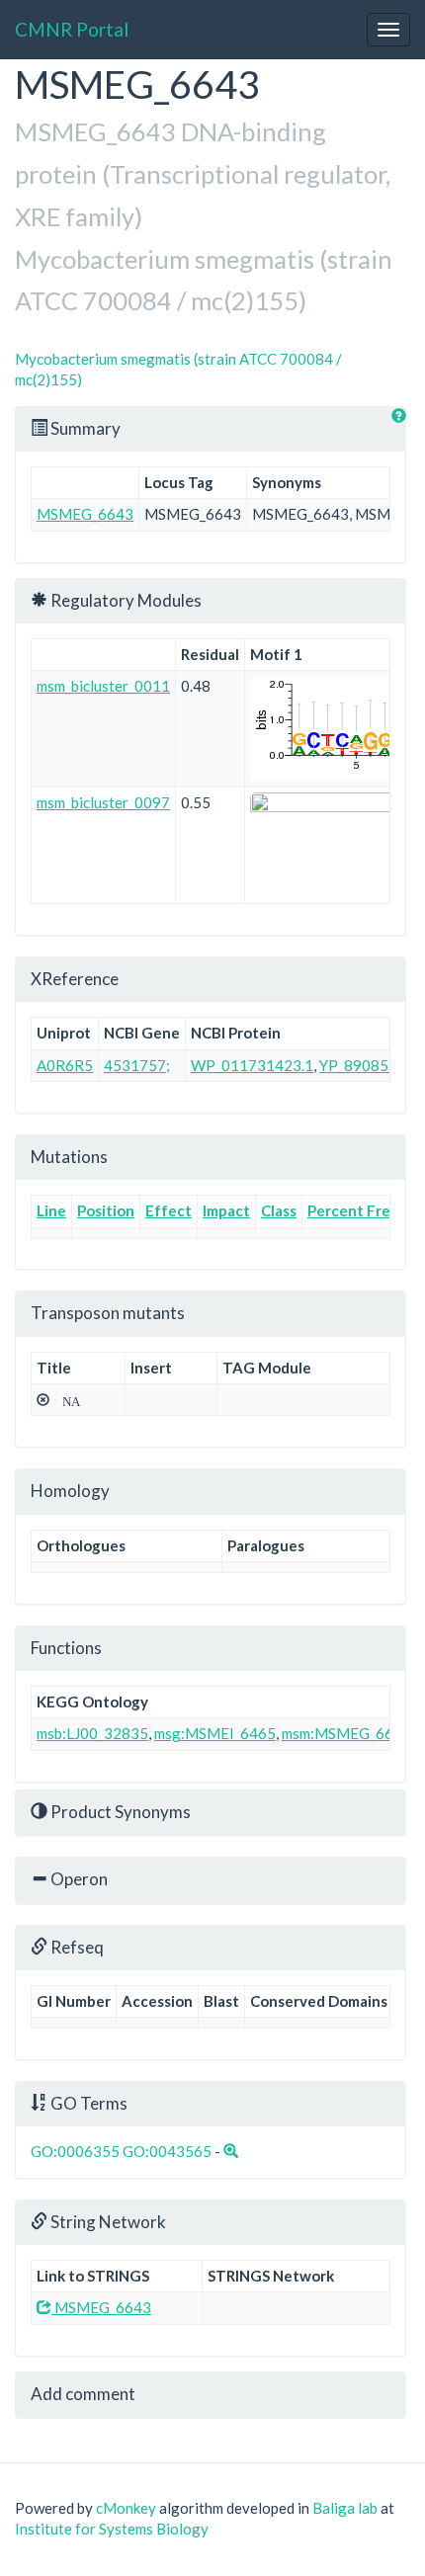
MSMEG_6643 (85, 514)
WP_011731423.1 (252, 1065)
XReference (75, 979)
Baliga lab (345, 2508)
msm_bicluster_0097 (103, 802)
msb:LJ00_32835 (92, 1733)
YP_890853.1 (364, 1065)
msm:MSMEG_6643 (346, 1733)
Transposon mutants (108, 1313)
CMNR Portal (72, 29)
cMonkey (126, 2508)
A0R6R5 (65, 1065)
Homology (70, 1491)
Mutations (69, 1157)
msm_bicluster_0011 (103, 686)
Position (106, 1210)
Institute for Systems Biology (112, 2529)
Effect (169, 1210)
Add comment (83, 2394)
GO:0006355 (75, 2151)
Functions (66, 1648)
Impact (226, 1210)
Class (279, 1210)
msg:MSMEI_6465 (215, 1733)
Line (51, 1210)
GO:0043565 (167, 2151)
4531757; (137, 1065)
